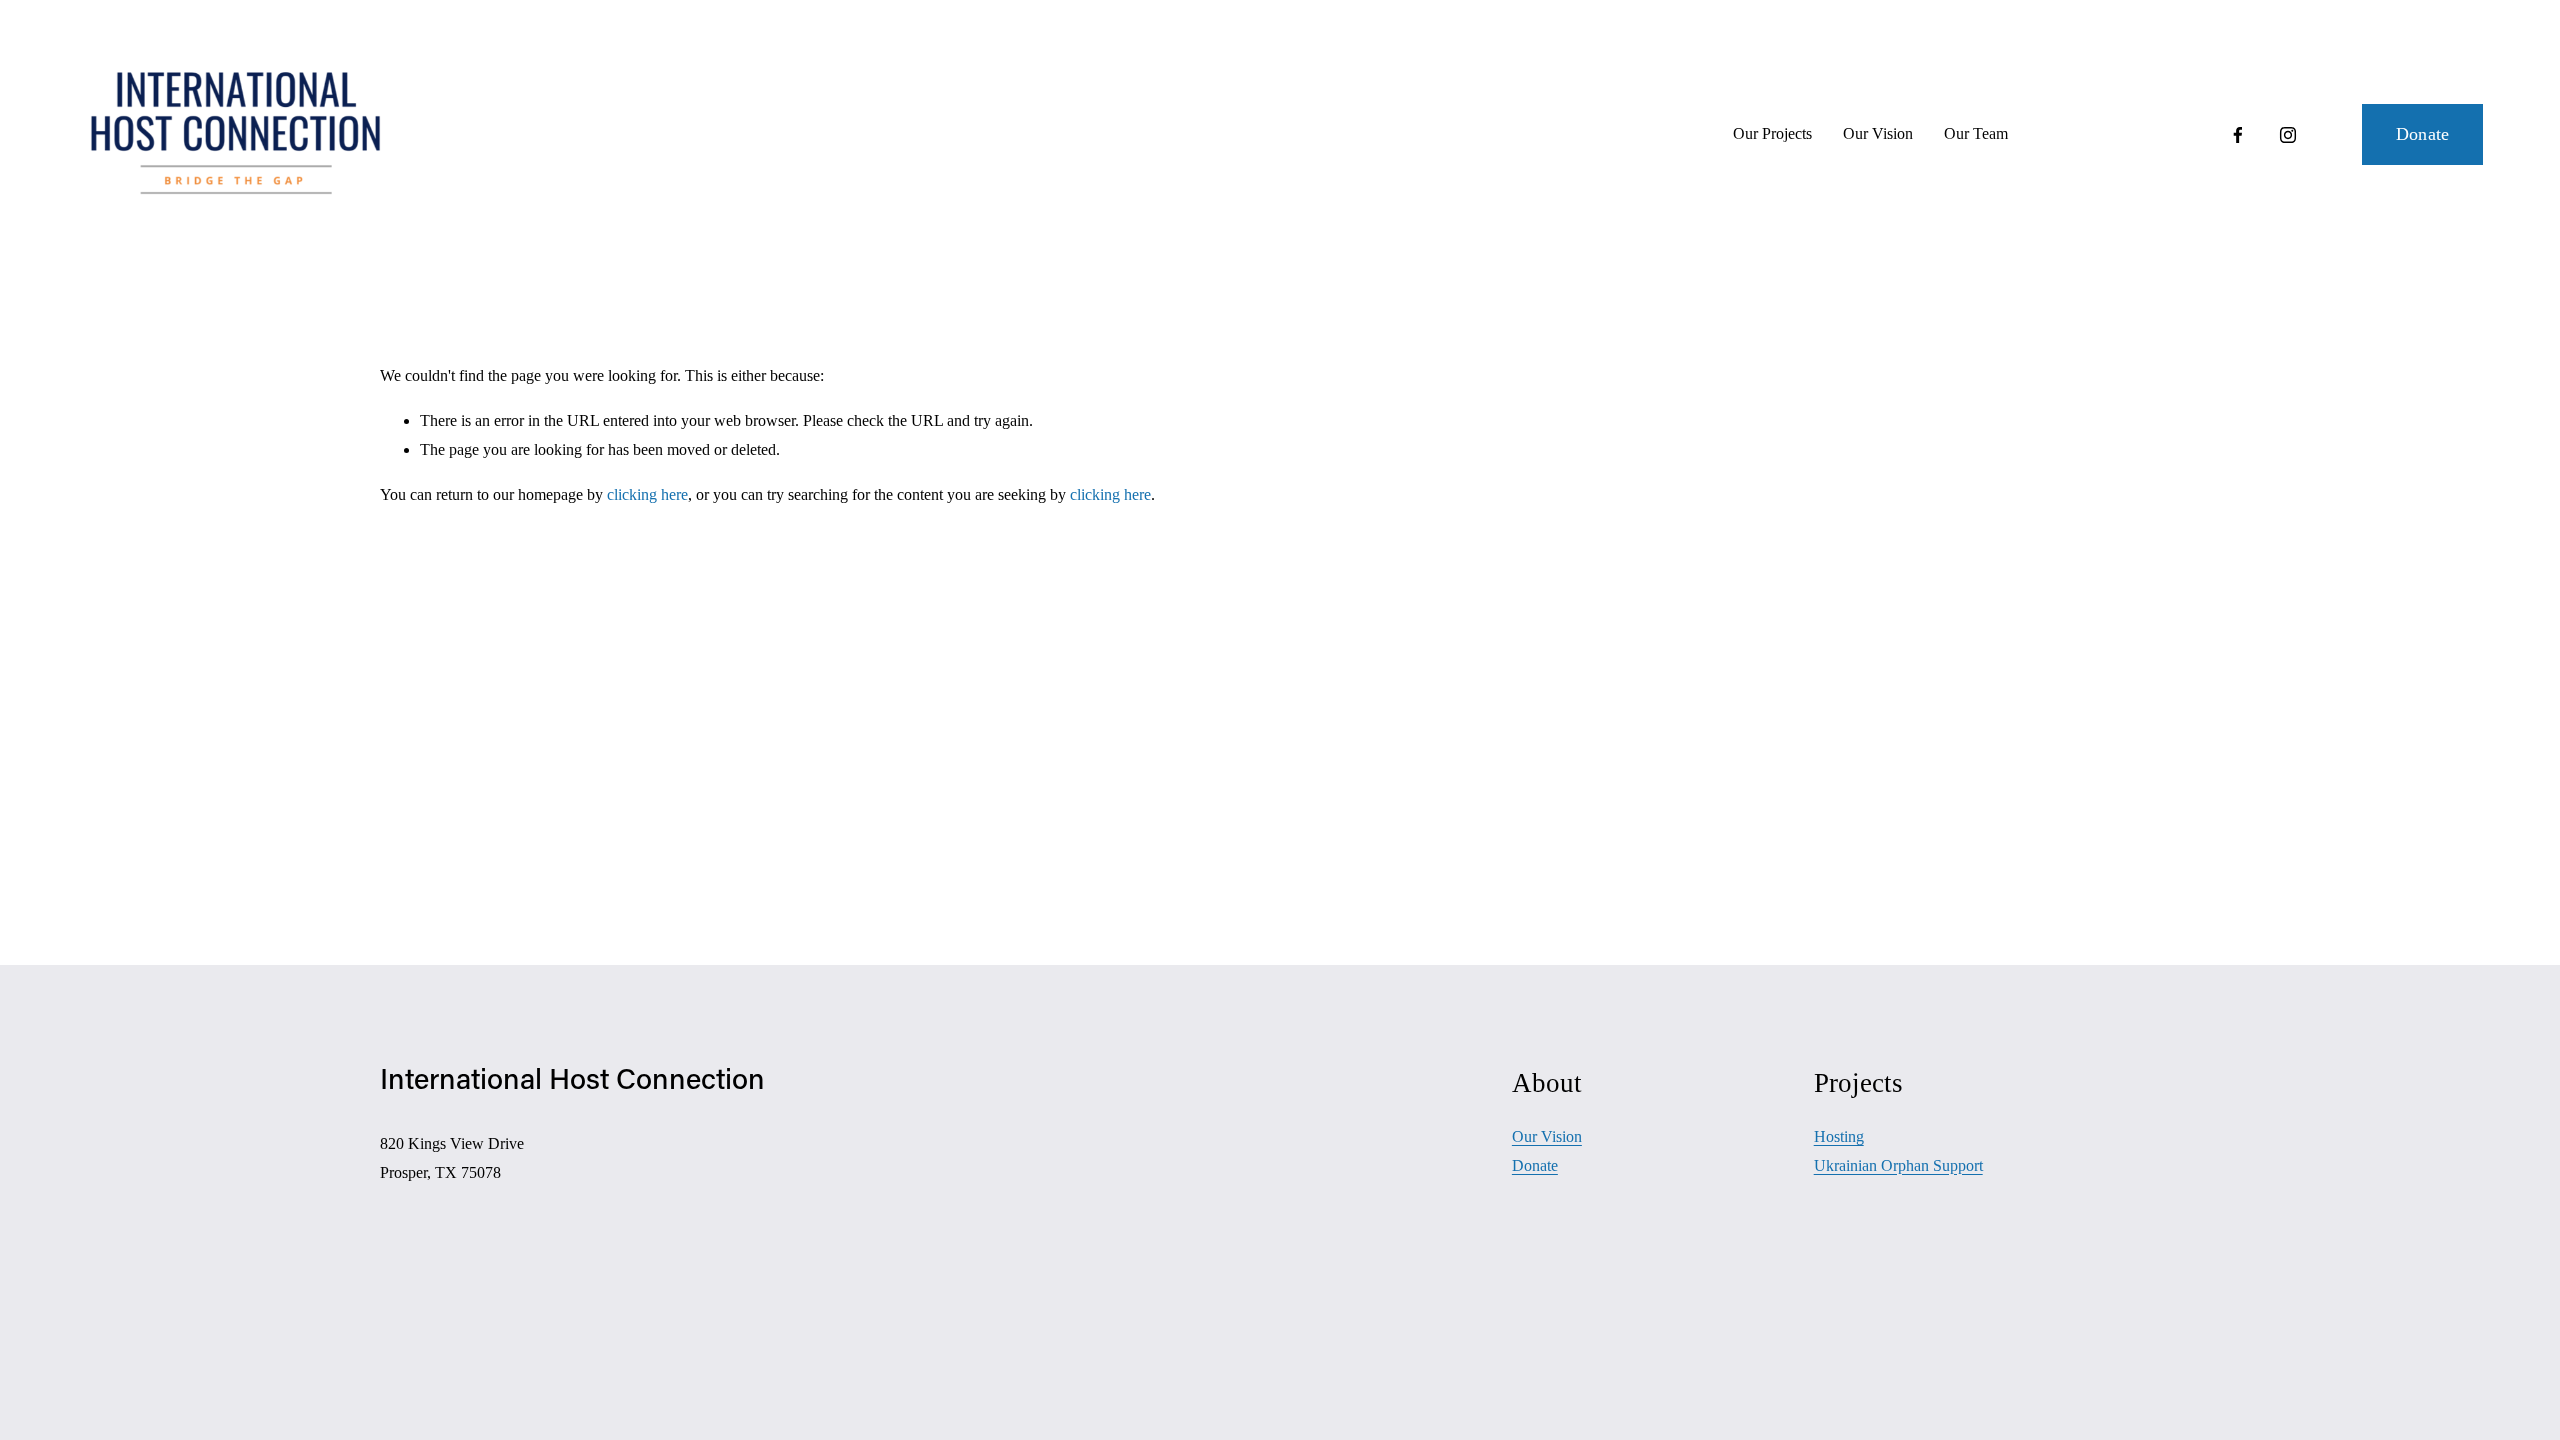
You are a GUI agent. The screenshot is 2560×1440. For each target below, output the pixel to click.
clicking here (647, 494)
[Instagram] (2288, 135)
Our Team (1976, 133)
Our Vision (1878, 133)
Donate (2423, 134)
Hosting (1839, 1136)
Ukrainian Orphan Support (1898, 1165)
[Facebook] (2238, 135)
